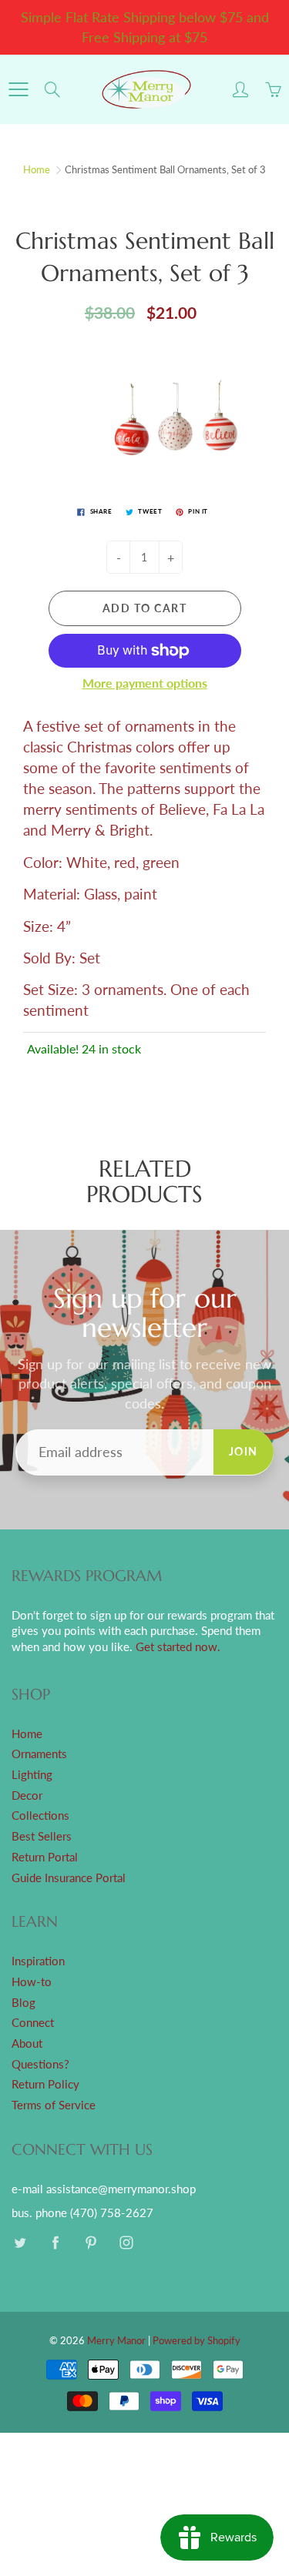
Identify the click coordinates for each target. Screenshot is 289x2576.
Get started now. (178, 1647)
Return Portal (45, 1857)
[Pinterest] (91, 2242)
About (27, 2043)
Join (244, 1451)
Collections (40, 1816)
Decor (27, 1795)
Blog (24, 2003)
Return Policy (45, 2084)
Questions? (40, 2064)
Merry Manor (116, 2340)
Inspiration (38, 1961)
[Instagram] (126, 2242)
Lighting (32, 1775)
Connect (33, 2023)
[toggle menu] (18, 89)
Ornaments (39, 1754)
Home (37, 169)
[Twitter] (20, 2242)
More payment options (145, 683)
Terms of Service (54, 2105)
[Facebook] (55, 2242)
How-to (32, 1982)
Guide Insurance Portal (69, 1878)
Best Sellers (42, 1836)
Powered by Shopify (197, 2340)
